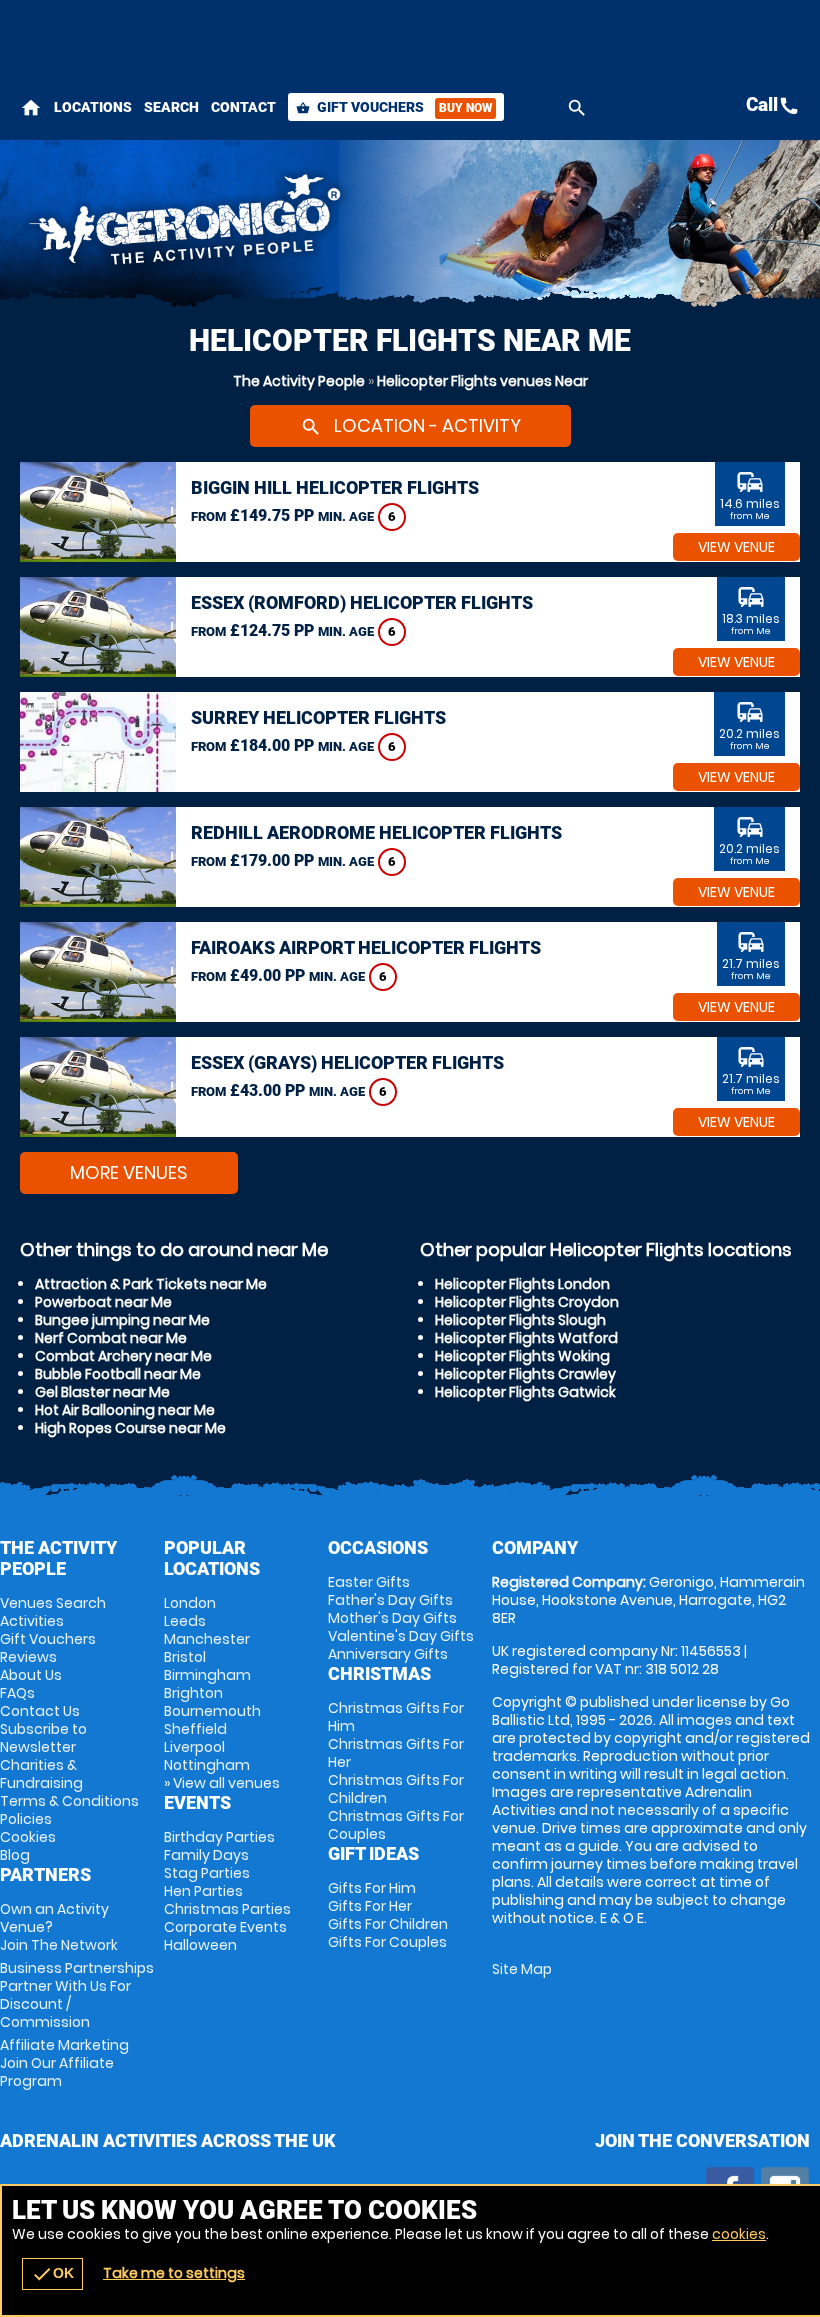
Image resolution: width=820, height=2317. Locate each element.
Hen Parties (203, 1891)
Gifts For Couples (387, 1942)
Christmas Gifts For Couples (396, 1825)
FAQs (17, 1693)
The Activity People (299, 381)
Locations (93, 107)
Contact (243, 107)
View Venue (736, 547)
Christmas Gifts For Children (396, 1789)
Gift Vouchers (394, 107)
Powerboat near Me (103, 1302)
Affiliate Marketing (64, 2063)
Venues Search (53, 1603)
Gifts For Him (372, 1888)
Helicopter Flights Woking (522, 1356)
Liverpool (194, 1747)
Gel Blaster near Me (102, 1392)
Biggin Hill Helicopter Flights (335, 487)
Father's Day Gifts (390, 1600)
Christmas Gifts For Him (396, 1717)
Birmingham (207, 1675)
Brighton (193, 1693)
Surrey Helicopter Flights (318, 717)
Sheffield (195, 1729)
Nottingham (207, 1765)
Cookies (28, 1837)
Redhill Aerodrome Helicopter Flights (376, 832)
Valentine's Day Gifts (401, 1636)
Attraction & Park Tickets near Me (151, 1284)
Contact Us (40, 1711)
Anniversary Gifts (388, 1654)
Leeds (185, 1621)
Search (171, 107)
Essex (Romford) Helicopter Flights (362, 602)
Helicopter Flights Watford (526, 1338)
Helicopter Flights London (522, 1284)
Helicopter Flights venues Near (482, 381)
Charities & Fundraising (41, 1774)
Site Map (522, 1969)
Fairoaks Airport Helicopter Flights (366, 947)
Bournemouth (212, 1711)
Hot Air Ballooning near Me (125, 1410)
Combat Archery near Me (123, 1356)
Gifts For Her (370, 1906)
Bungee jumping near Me (122, 1320)
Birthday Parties (219, 1837)
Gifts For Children (388, 1924)
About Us (31, 1675)
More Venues (129, 1172)
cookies (739, 2234)
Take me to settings (174, 2273)
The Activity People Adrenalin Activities (273, 225)
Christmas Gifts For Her (396, 1753)
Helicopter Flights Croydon (527, 1302)
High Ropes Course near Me (130, 1428)
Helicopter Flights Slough (520, 1320)
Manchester (207, 1639)
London (190, 1603)
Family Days (206, 1855)
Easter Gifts (369, 1582)
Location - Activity (410, 425)
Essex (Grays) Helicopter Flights (347, 1062)
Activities (32, 1621)
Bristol (185, 1657)
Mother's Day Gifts (392, 1618)
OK (52, 2274)
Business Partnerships (77, 1995)
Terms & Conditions (69, 1801)
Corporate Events (225, 1927)
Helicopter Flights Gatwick (525, 1392)
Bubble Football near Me (118, 1374)
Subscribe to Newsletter (43, 1738)
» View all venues (222, 1783)
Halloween (200, 1945)
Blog (15, 1855)
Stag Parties (207, 1873)
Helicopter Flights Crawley (525, 1374)
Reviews (28, 1657)
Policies (26, 1819)
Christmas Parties (227, 1909)
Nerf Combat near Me (111, 1338)
